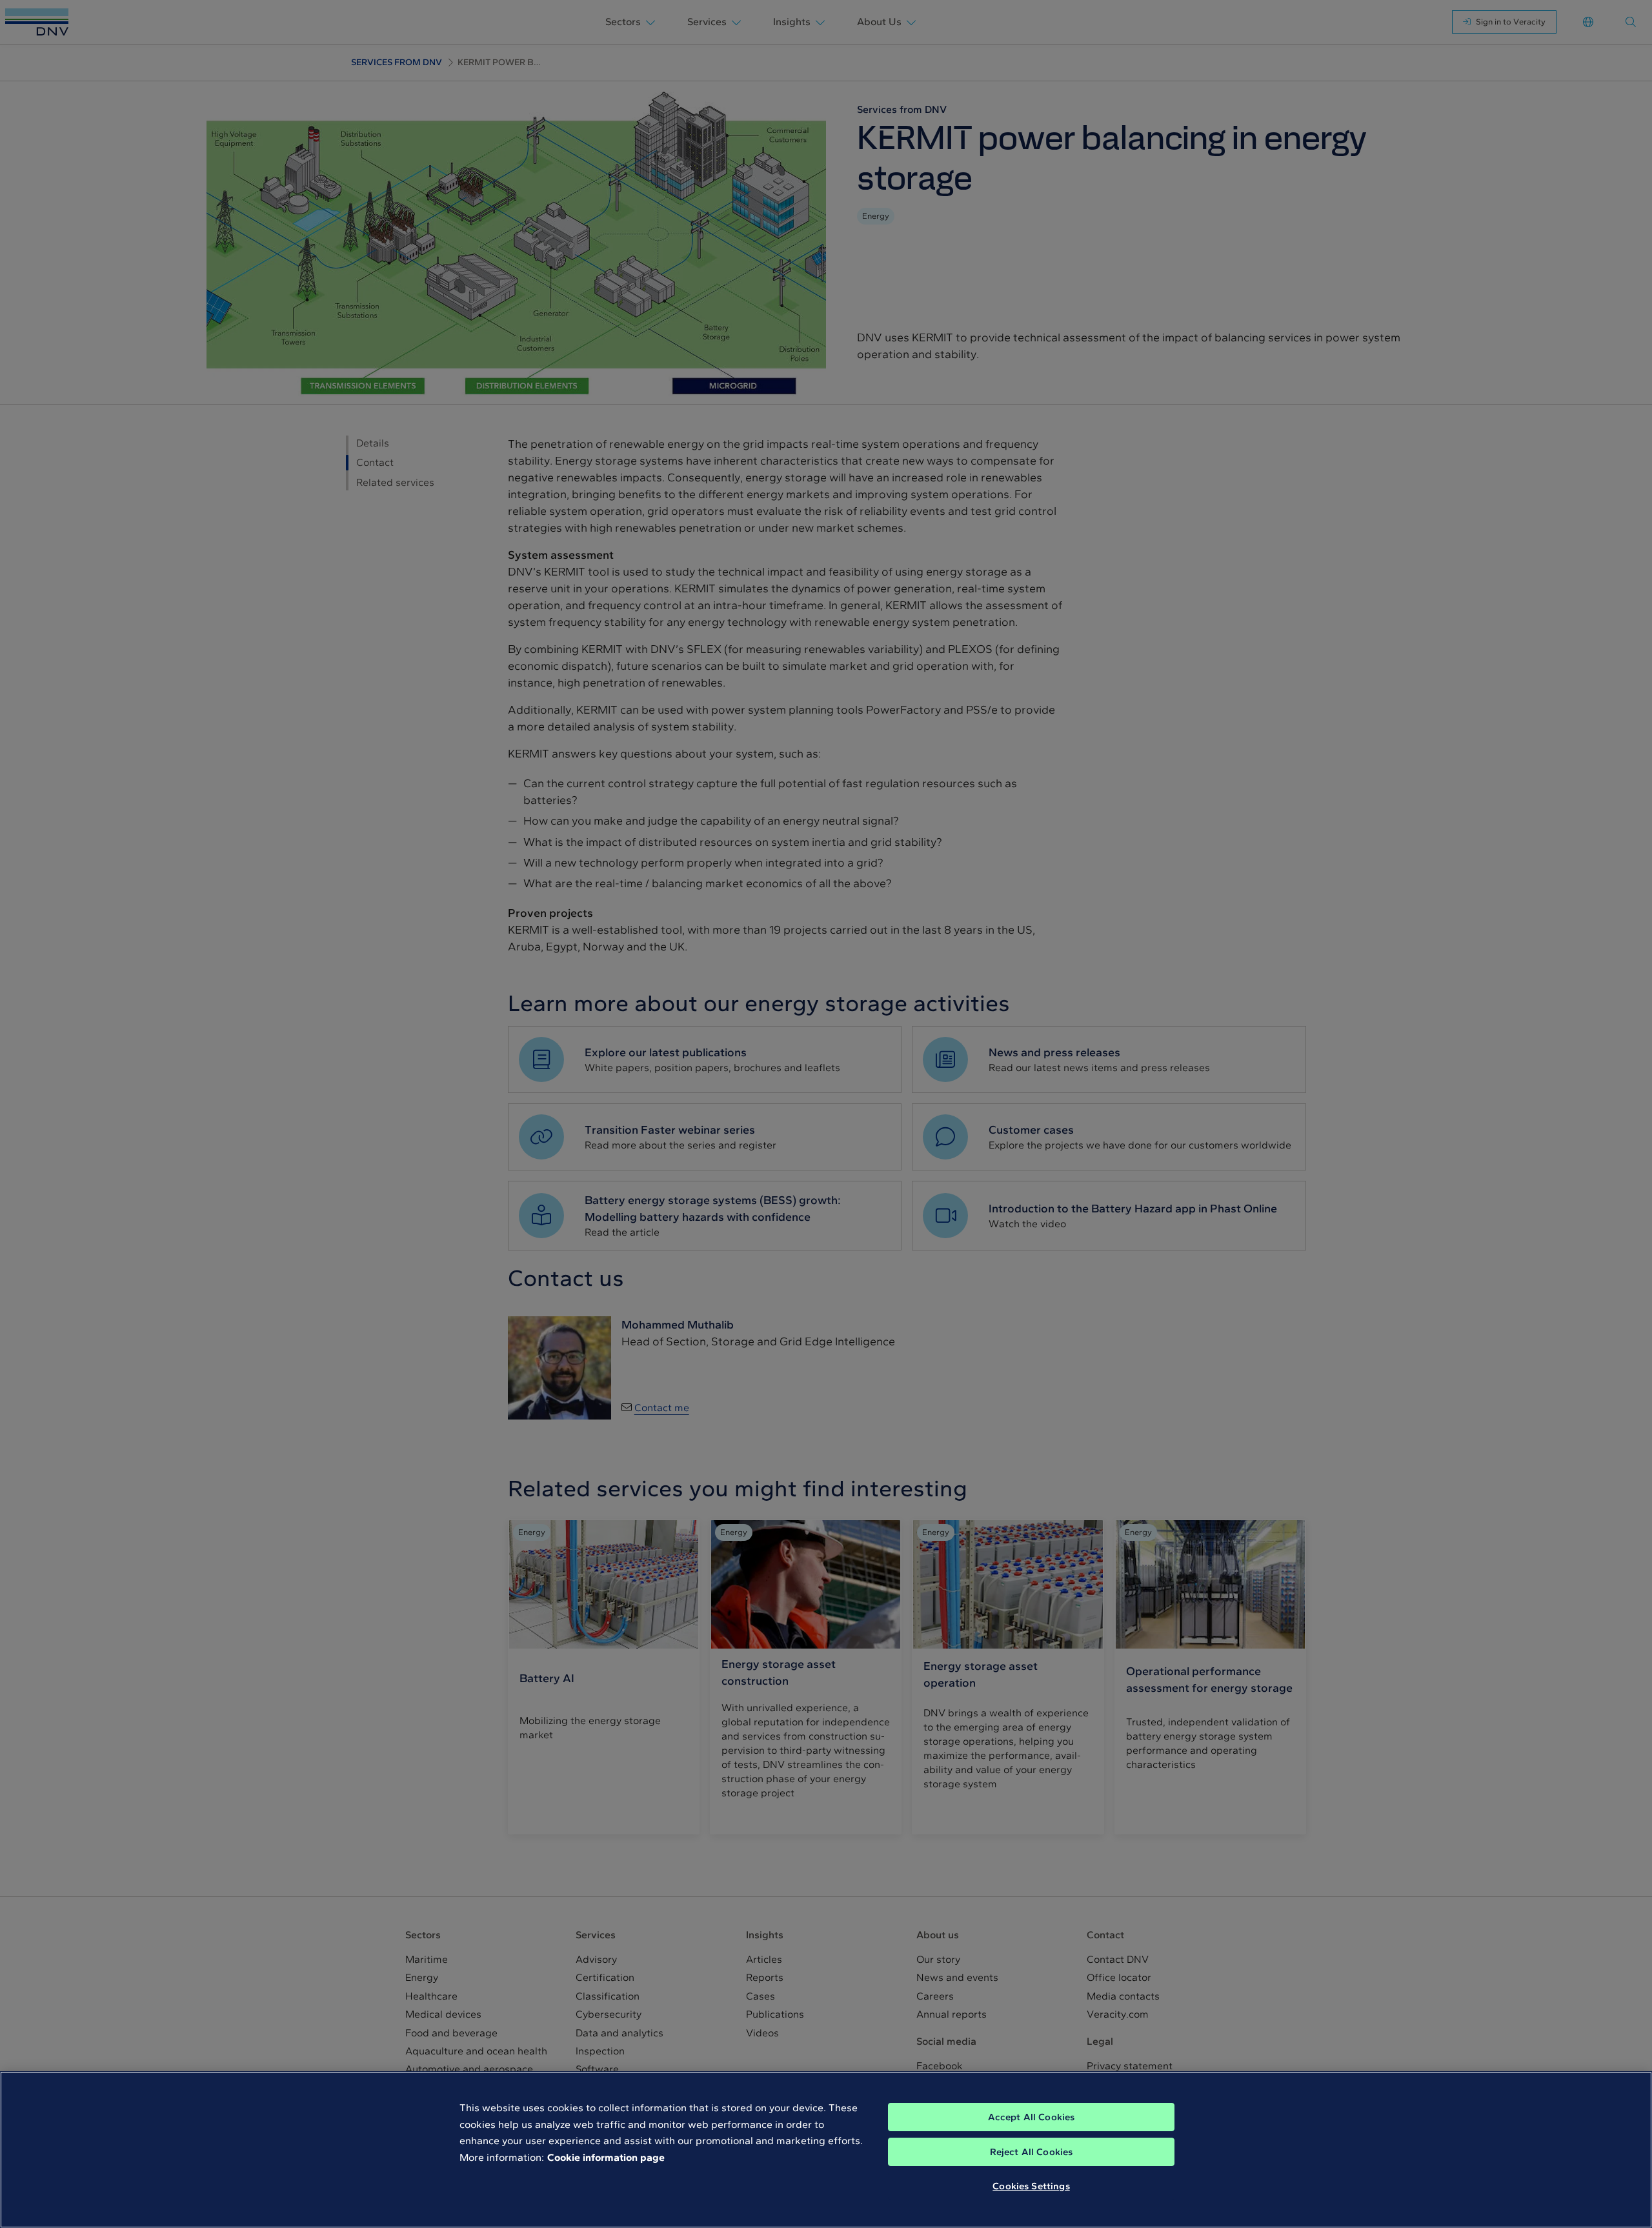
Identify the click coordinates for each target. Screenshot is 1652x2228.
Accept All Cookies (1032, 2117)
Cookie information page (606, 2157)
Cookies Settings (1031, 2186)
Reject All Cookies (1032, 2152)
